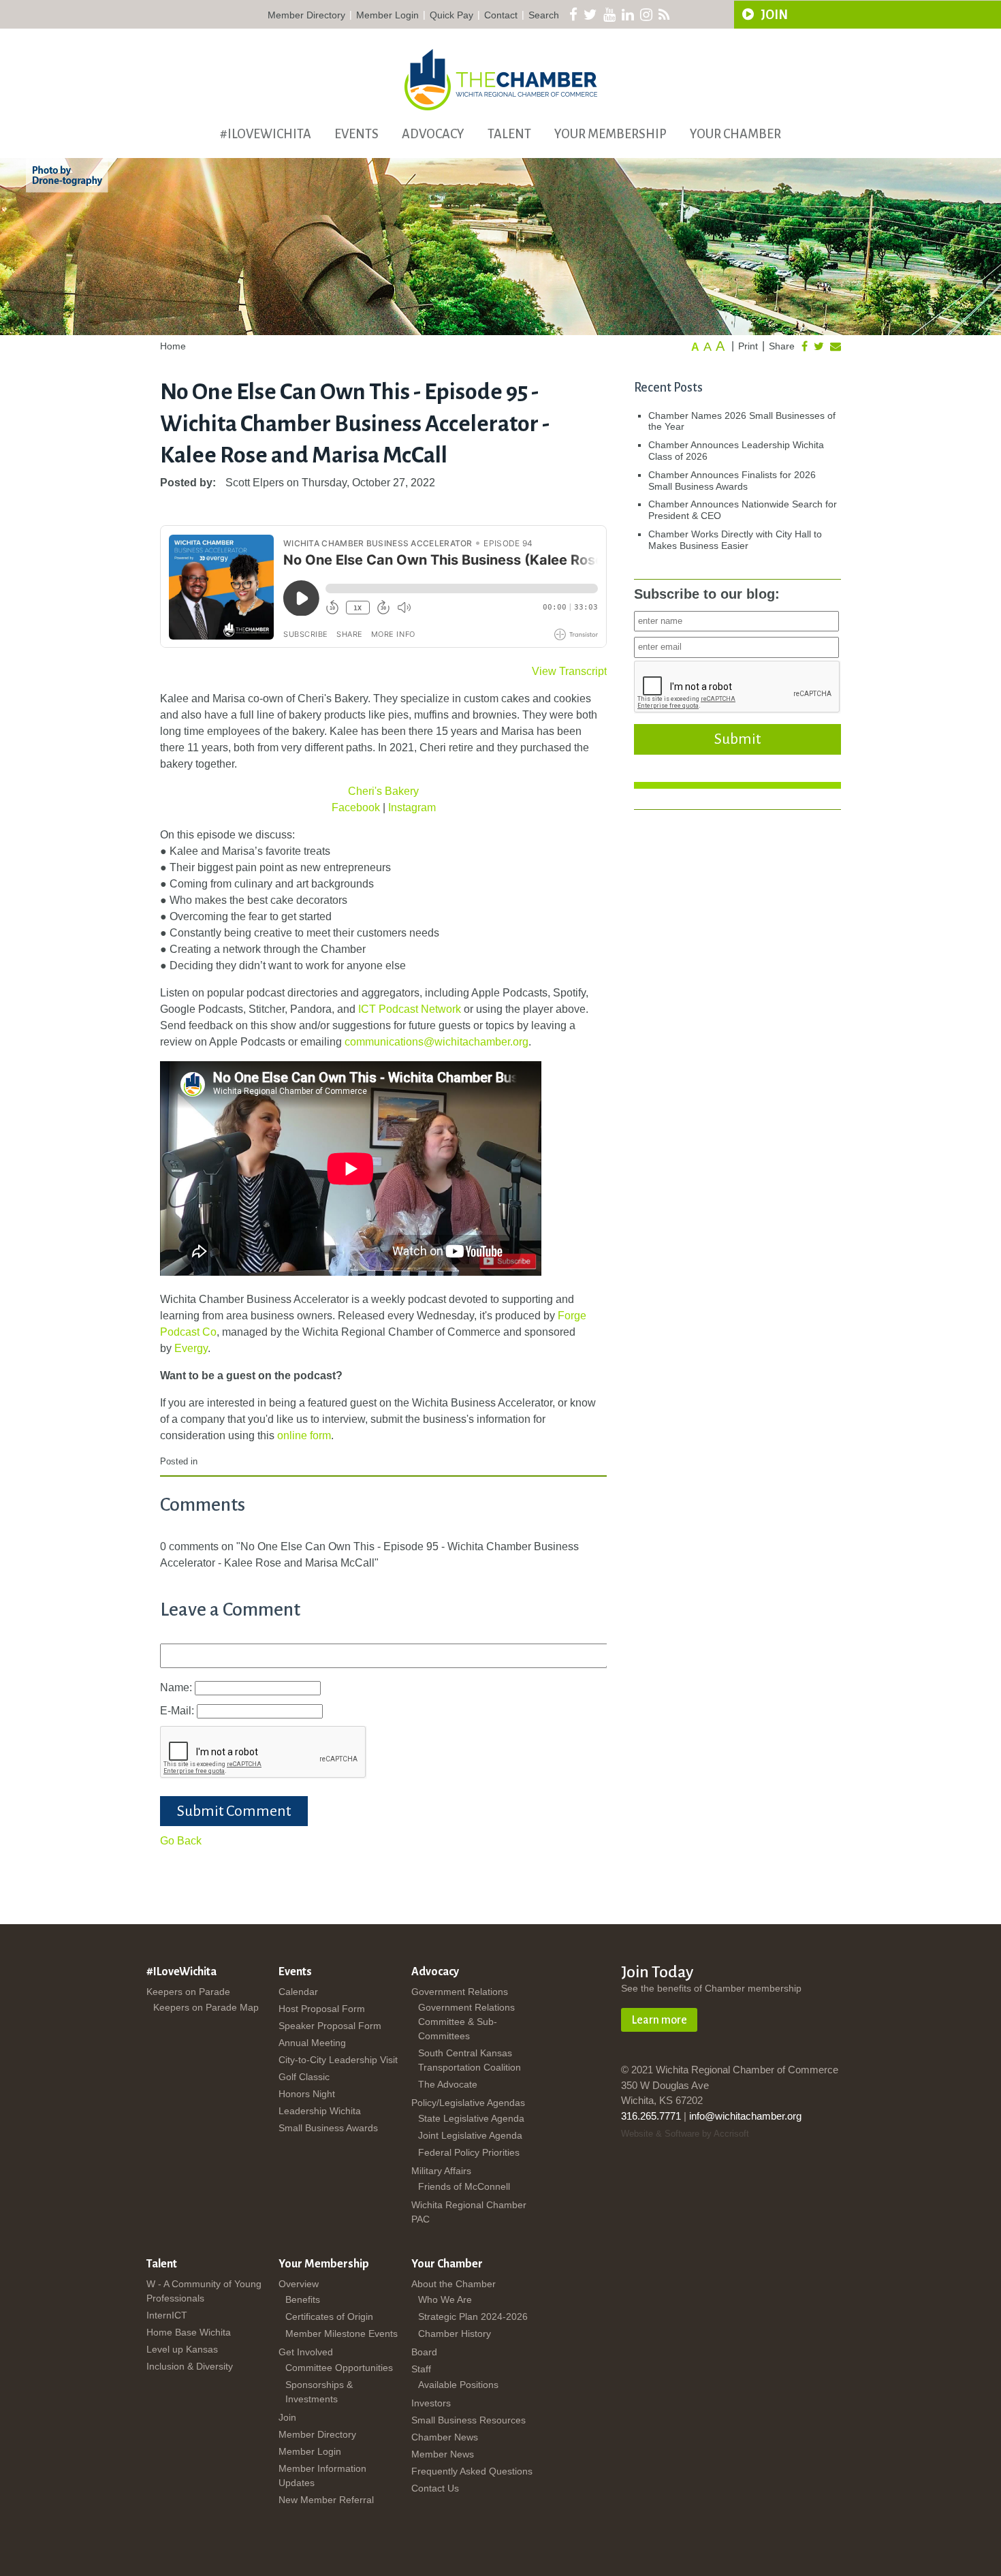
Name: (177, 1687)
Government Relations (460, 1992)
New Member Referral (326, 2500)
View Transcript (569, 671)
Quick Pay (451, 15)
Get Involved (306, 2352)
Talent (509, 134)
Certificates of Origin (329, 2316)
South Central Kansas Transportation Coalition (470, 2060)
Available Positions (458, 2385)
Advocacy (433, 134)
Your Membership (610, 134)
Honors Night (307, 2094)
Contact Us (435, 2488)
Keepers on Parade (188, 1992)
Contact (501, 15)
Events (356, 134)
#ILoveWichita (266, 134)
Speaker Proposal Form (330, 2026)
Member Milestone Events (341, 2334)
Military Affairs (441, 2171)
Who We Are (445, 2299)
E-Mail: (178, 1711)
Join (287, 2417)
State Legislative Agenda (471, 2118)
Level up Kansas (182, 2349)
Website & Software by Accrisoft (685, 2134)
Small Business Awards (328, 2128)
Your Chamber (735, 134)
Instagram (412, 807)
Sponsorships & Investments (319, 2392)
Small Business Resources (468, 2420)
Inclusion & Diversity (190, 2366)
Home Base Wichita (189, 2332)
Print (748, 346)
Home (173, 346)
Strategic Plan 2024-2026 (473, 2316)
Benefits (303, 2299)
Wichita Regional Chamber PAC (469, 2212)
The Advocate (448, 2084)
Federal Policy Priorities (469, 2152)
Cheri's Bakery (383, 791)
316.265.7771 (651, 2116)
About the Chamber (454, 2284)
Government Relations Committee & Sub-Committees (466, 2022)
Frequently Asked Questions (472, 2471)
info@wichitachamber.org (745, 2116)
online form (304, 1435)
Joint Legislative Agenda (470, 2135)
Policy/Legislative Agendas (468, 2103)
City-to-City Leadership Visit (338, 2060)
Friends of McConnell (464, 2186)
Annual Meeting (312, 2043)
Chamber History (455, 2334)
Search (544, 15)
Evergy (191, 1348)
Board (424, 2352)
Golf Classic (304, 2077)
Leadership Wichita (320, 2111)
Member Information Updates (322, 2476)
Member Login (387, 15)
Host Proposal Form (322, 2009)
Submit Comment (234, 1811)
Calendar (298, 1992)
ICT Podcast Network (410, 1009)
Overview (299, 2284)
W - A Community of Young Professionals (204, 2291)
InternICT (167, 2315)
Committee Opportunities (339, 2368)
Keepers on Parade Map (206, 2007)
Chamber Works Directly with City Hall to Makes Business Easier (735, 540)
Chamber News (445, 2437)
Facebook (357, 807)
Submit (737, 739)
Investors (431, 2403)
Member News (443, 2454)
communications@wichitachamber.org (436, 1042)
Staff (421, 2369)
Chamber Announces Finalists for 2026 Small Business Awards (732, 481)
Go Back (181, 1841)
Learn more (659, 2020)
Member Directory (306, 15)
